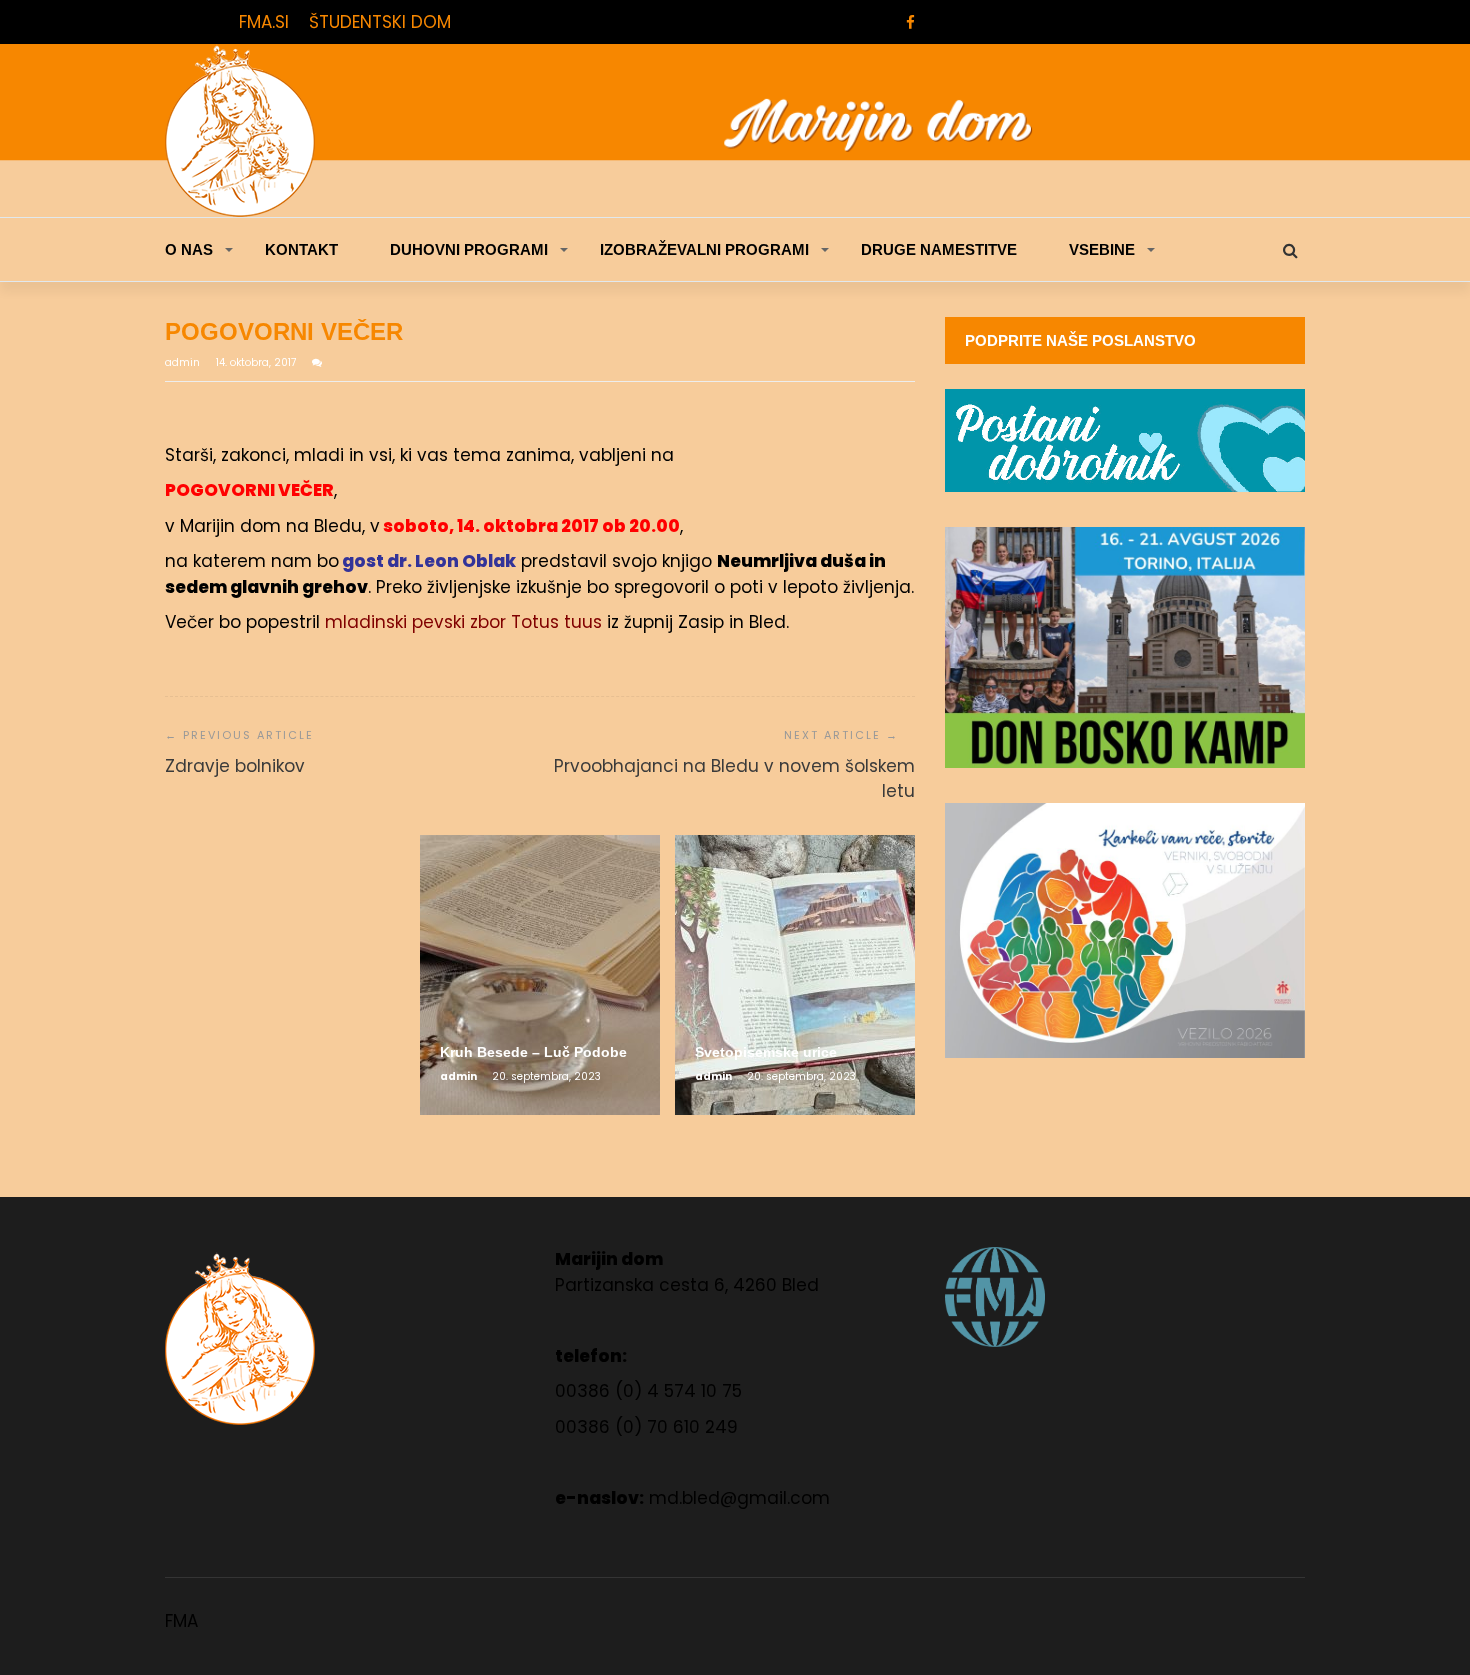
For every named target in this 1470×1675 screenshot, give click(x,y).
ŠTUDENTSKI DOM (380, 22)
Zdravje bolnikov (235, 766)
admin (184, 362)
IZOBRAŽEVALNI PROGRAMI (704, 249)
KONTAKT (301, 249)
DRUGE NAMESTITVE (939, 249)
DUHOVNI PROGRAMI (469, 249)
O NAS (189, 249)
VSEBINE (1102, 249)
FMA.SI (264, 22)
